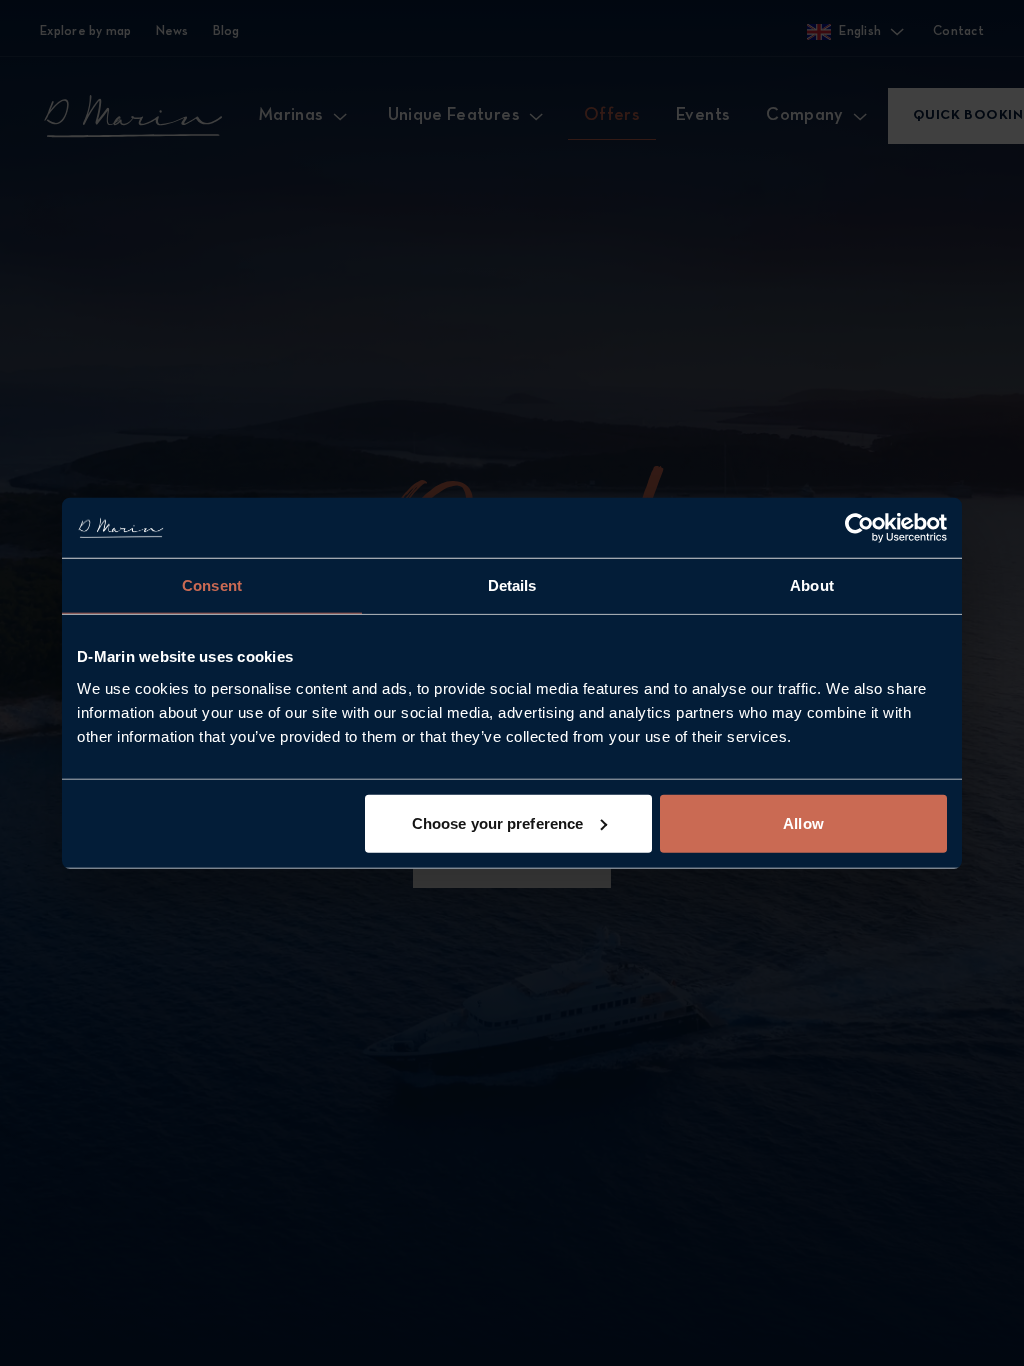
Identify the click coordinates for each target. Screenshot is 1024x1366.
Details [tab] (512, 585)
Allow (803, 822)
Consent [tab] (212, 585)
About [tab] (812, 585)
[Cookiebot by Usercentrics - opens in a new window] (859, 528)
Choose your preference (497, 822)
